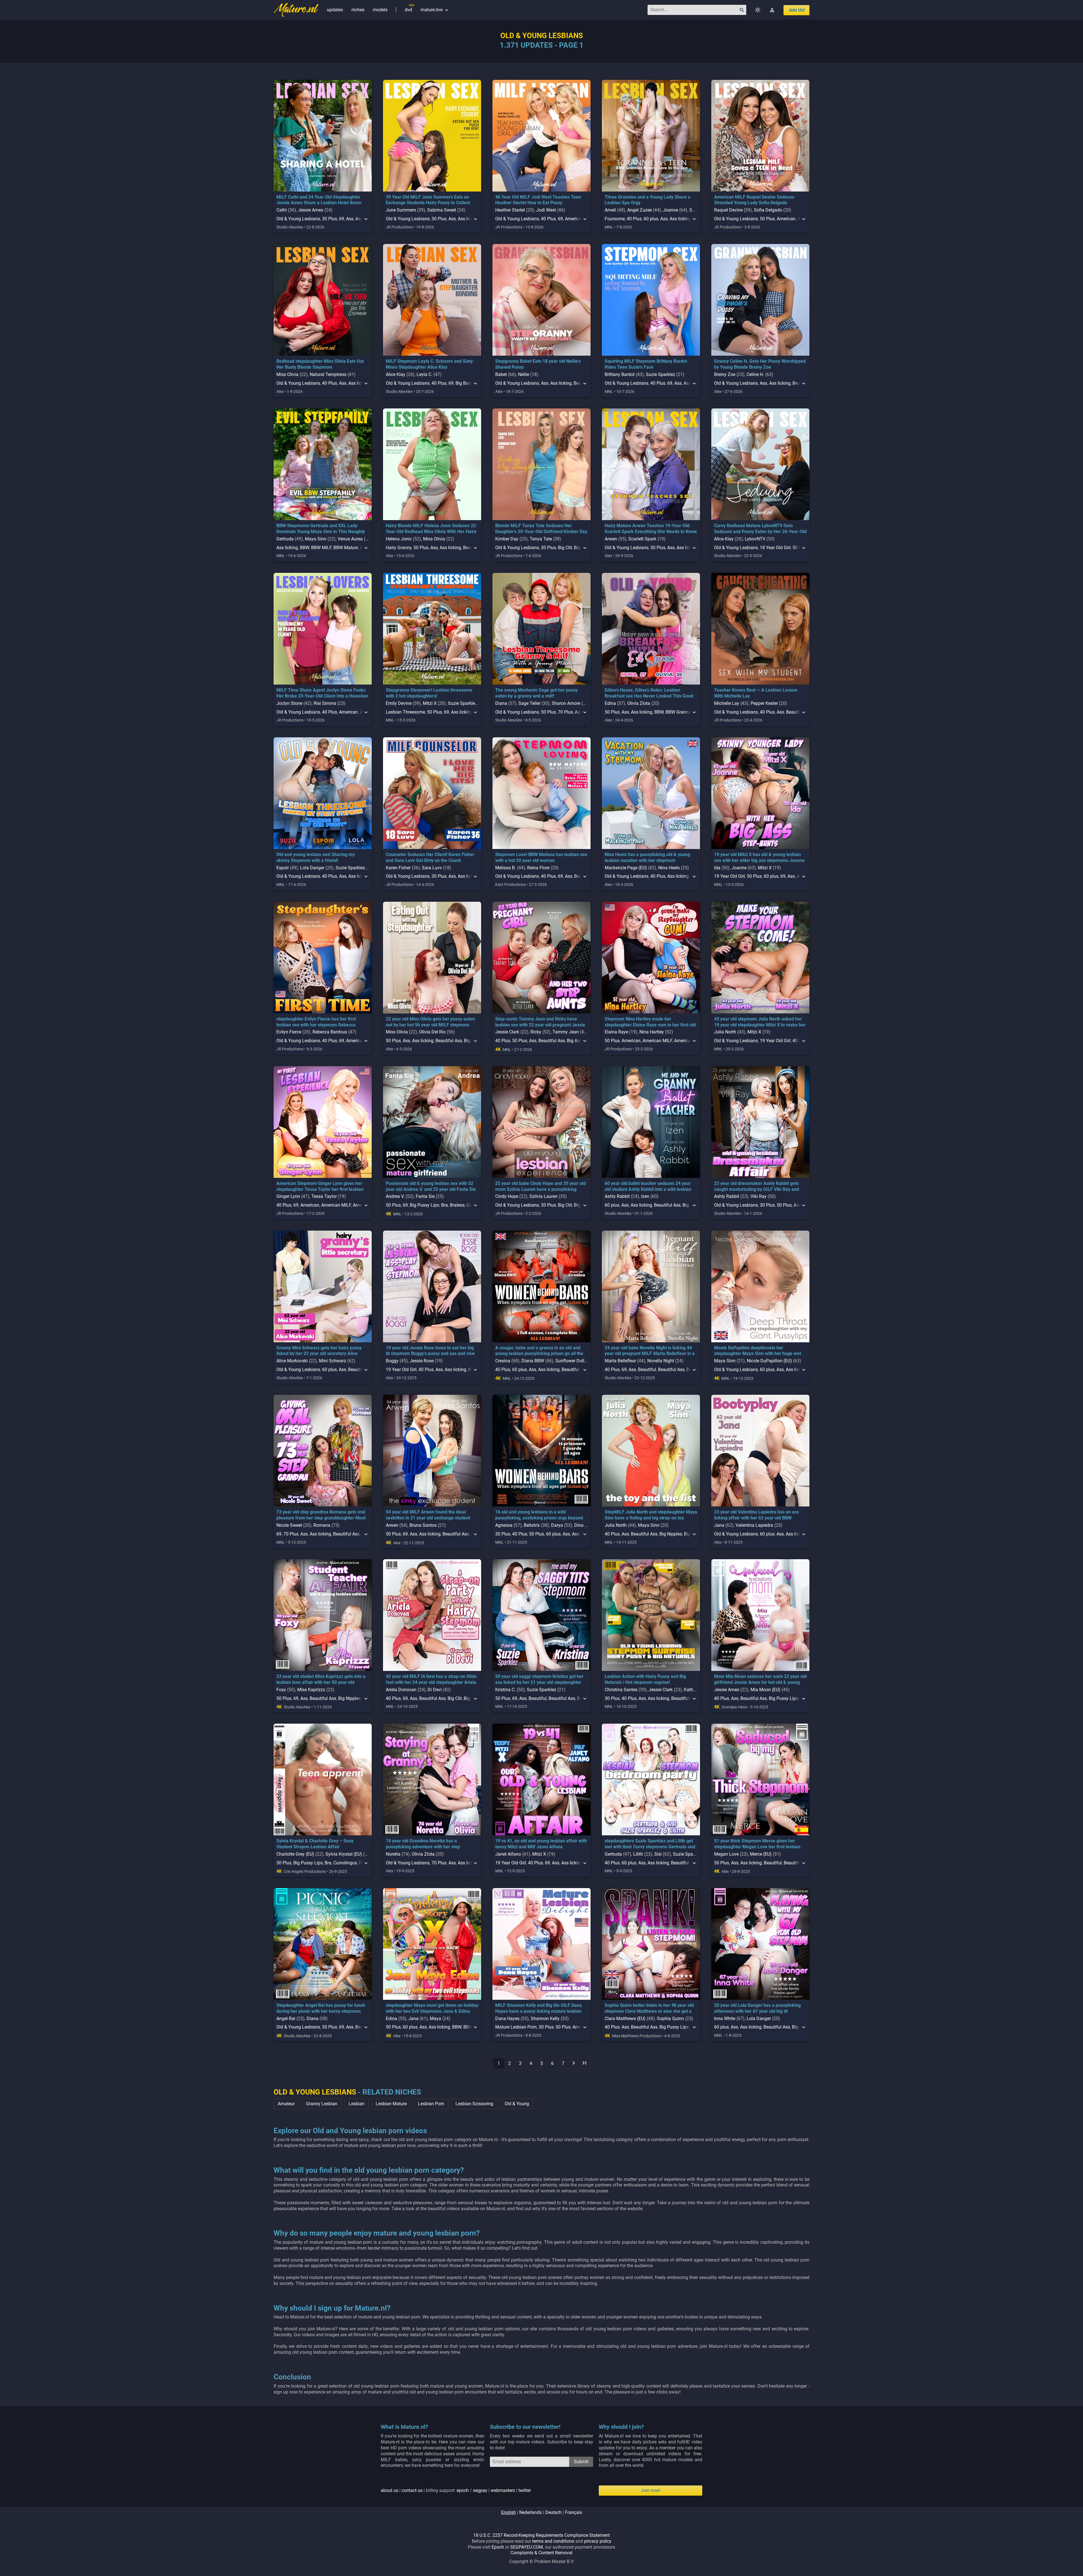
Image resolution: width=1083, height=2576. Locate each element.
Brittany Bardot (620, 374)
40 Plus (548, 219)
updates (335, 10)
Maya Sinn (316, 539)
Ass (350, 219)
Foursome (615, 219)
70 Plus (565, 712)
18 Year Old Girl (775, 548)
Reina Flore (538, 868)
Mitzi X (430, 703)
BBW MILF (321, 548)
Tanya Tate (541, 539)
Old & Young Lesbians (298, 219)
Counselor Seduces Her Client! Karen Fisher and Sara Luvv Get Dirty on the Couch (430, 857)
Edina (610, 703)
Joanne (671, 210)
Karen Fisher (398, 868)
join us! (796, 10)
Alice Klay (396, 374)
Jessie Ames (311, 210)
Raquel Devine (728, 210)
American (574, 219)
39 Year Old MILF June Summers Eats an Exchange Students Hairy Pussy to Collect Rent (428, 203)
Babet (501, 374)
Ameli (610, 210)
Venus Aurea (350, 539)
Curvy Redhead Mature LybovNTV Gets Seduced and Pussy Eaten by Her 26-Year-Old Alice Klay (760, 532)
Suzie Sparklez (661, 374)
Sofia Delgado (768, 210)
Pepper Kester (764, 703)
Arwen (611, 539)
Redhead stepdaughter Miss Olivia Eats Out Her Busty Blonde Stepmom (320, 364)
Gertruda (285, 539)
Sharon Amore (566, 703)
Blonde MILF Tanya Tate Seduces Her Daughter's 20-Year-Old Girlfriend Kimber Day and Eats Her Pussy (541, 532)
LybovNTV (755, 539)
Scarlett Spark (642, 539)
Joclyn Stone (289, 703)
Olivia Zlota (639, 703)
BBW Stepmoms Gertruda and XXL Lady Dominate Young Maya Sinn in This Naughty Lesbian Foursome (321, 532)
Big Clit (565, 548)
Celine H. (755, 374)
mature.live (435, 10)
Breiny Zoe (725, 374)
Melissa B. (506, 868)
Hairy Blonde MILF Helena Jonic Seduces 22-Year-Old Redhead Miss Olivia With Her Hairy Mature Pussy (432, 532)
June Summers (401, 210)
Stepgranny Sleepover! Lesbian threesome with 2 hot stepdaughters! (429, 693)
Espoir (283, 868)
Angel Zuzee (640, 210)
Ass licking (680, 219)
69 (342, 219)
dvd (408, 10)
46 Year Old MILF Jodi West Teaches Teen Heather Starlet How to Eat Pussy (538, 200)
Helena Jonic (399, 539)
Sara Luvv (432, 868)
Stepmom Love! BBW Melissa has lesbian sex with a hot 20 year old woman (541, 857)
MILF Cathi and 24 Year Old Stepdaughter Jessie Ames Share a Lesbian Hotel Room (319, 200)
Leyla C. (424, 374)
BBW (304, 548)
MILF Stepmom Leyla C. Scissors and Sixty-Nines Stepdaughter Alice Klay (430, 364)
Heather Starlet (510, 210)
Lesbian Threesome (405, 712)
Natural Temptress (328, 374)
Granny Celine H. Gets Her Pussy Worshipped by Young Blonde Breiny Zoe (760, 364)
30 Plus (330, 219)
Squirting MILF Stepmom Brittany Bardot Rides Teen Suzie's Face (646, 364)
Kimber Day (507, 539)
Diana (501, 703)
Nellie (524, 374)
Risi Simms (325, 703)
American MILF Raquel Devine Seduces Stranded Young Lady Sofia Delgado (754, 200)
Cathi (282, 210)
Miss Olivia (287, 374)
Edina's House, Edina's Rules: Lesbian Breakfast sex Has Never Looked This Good (649, 693)
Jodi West (546, 210)
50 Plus (767, 219)
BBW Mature (346, 548)
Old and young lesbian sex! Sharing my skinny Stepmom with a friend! (316, 857)
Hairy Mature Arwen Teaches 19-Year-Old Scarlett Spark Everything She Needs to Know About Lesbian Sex (651, 532)
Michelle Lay (727, 703)
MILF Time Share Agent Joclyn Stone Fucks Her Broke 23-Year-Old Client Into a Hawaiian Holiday (322, 696)
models (380, 10)
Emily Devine (399, 703)
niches (358, 10)
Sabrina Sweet (442, 210)
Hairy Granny (399, 548)
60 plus (651, 219)
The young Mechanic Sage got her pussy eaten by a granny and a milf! (536, 693)
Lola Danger (312, 868)
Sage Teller (529, 703)
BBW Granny (678, 712)
